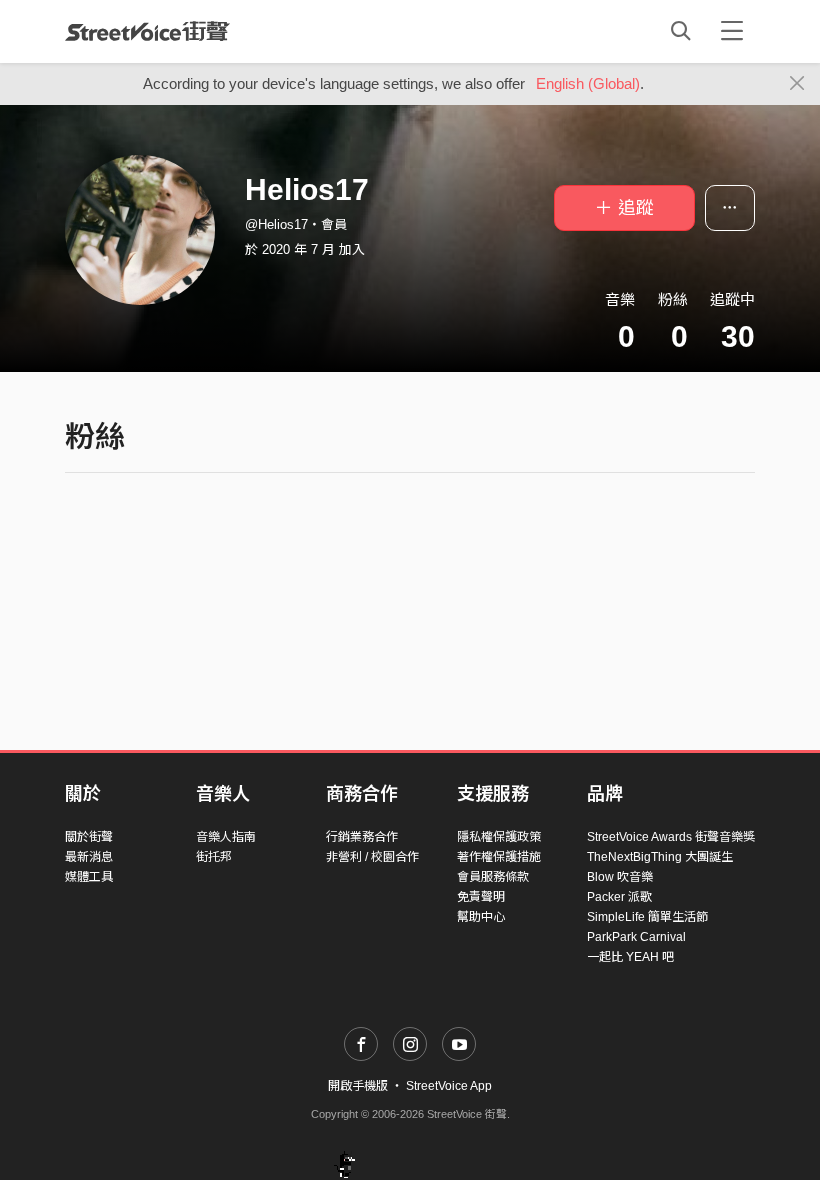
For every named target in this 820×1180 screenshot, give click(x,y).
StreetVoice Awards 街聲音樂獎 (671, 837)
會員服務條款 (493, 877)
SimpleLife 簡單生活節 (647, 917)
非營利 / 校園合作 (372, 857)
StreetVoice (147, 31)
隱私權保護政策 (499, 837)
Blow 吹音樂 (620, 877)
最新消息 (89, 857)
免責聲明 (481, 897)
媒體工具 (89, 877)
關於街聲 (89, 837)
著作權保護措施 (499, 857)
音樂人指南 (226, 837)
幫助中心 (481, 917)
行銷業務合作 (362, 837)
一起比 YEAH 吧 (630, 957)
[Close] (797, 84)
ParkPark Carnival (636, 937)
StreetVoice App (449, 1086)
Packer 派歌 (619, 897)
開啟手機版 (358, 1086)
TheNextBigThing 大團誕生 (660, 857)
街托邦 (214, 857)
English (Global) (588, 83)
